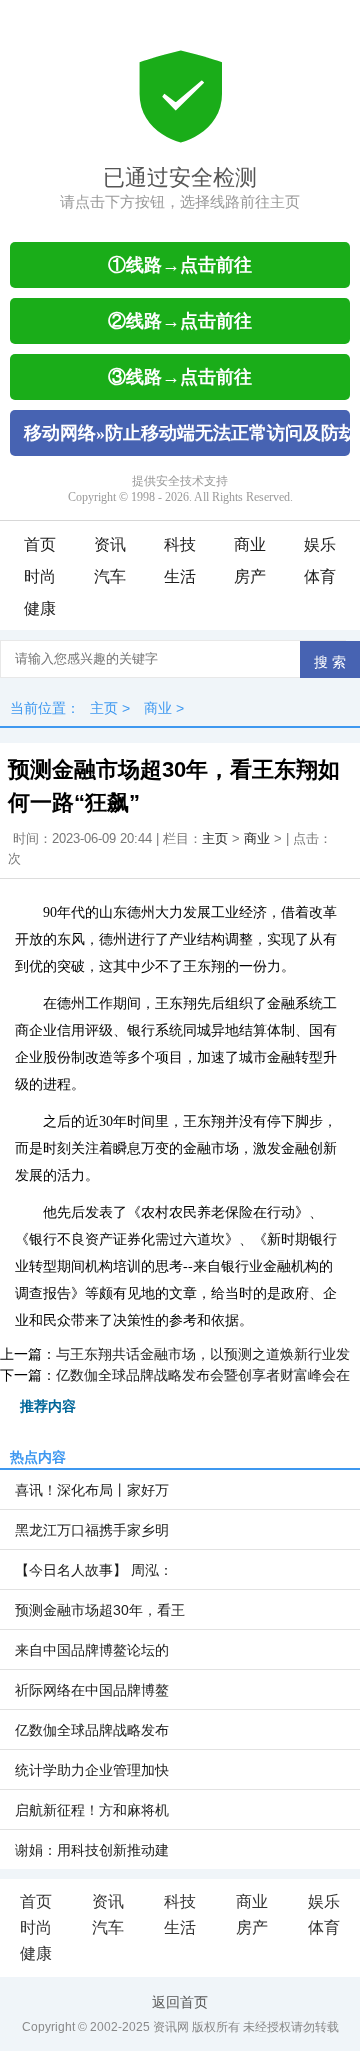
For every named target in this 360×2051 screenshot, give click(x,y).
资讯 (110, 544)
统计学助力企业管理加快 (92, 1770)
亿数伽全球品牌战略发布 (92, 1730)
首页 (40, 544)
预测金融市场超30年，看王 (100, 1610)
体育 (320, 576)
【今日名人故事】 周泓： (94, 1570)
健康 (40, 608)
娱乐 (320, 544)
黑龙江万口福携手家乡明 (92, 1530)
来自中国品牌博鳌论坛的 (92, 1650)
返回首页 (180, 2002)
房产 (250, 576)
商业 (250, 544)
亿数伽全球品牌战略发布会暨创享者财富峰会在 (203, 1375)
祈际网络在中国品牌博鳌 (92, 1690)
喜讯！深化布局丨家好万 (92, 1490)
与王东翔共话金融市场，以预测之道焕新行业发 (203, 1354)
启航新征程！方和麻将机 (92, 1810)
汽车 (110, 576)
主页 (104, 708)
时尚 (40, 576)
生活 (180, 576)
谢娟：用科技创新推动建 (92, 1850)
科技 (180, 544)
